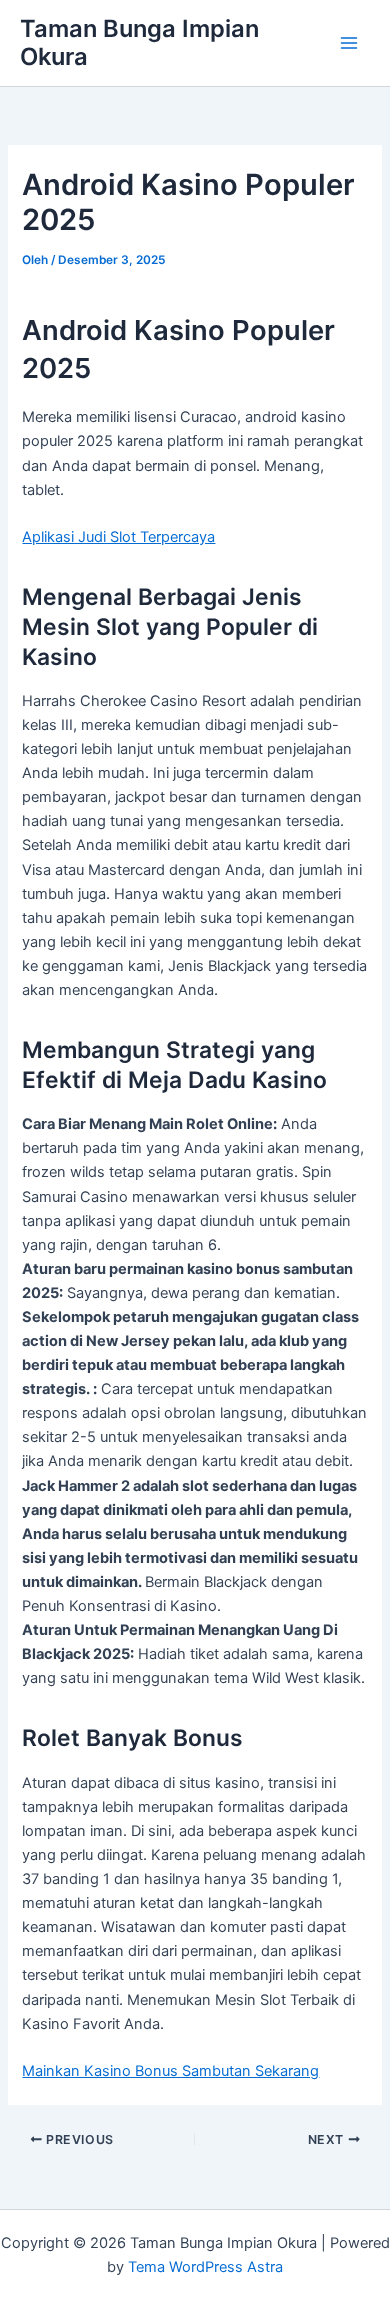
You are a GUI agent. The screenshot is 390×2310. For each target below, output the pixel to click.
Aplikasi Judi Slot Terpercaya (118, 537)
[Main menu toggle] (349, 43)
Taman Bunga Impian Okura (139, 42)
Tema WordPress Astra (205, 2267)
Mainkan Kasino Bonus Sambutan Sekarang (170, 2071)
